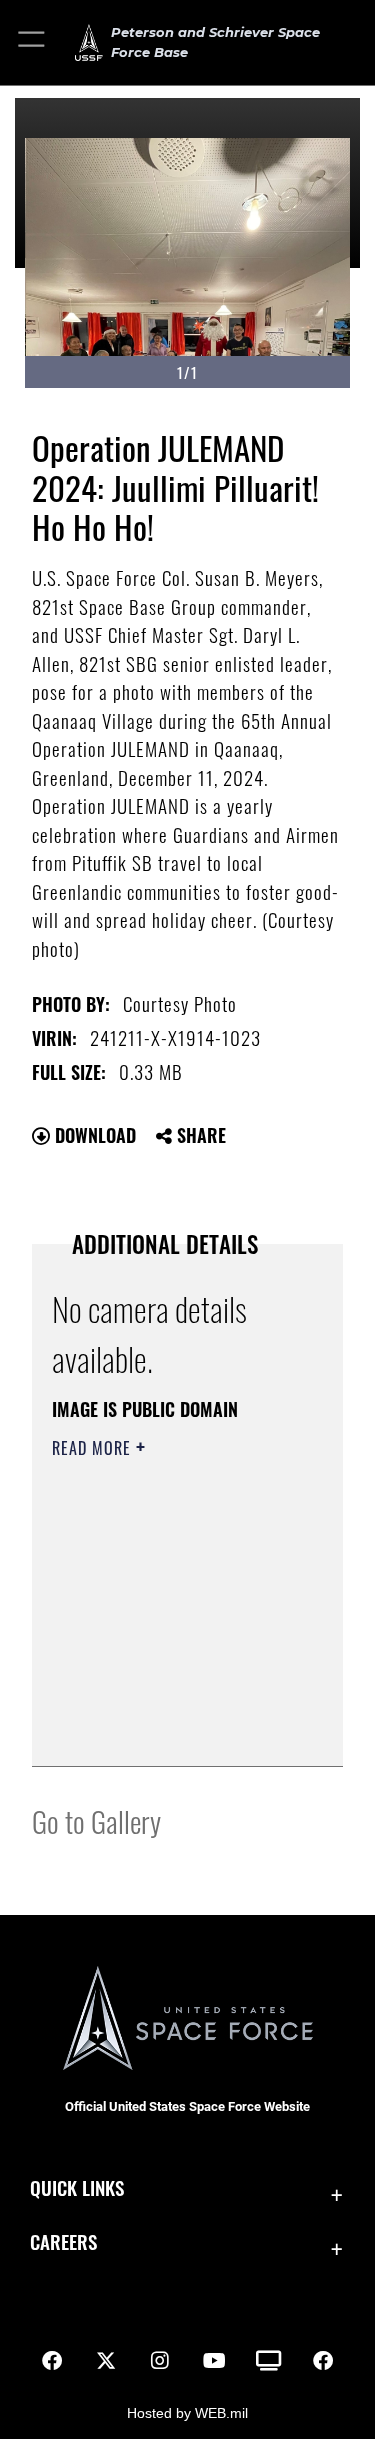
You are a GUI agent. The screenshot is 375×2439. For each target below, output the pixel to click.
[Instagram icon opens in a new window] (160, 2361)
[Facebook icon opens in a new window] (52, 2361)
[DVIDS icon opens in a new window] (269, 2361)
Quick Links (77, 2187)
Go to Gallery (96, 1820)
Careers (63, 2241)
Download (93, 1135)
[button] (32, 42)
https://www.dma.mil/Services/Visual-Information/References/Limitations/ (173, 1729)
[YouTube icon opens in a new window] (215, 2361)
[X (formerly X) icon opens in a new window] (106, 2361)
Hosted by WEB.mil (187, 2413)
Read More (94, 1448)
